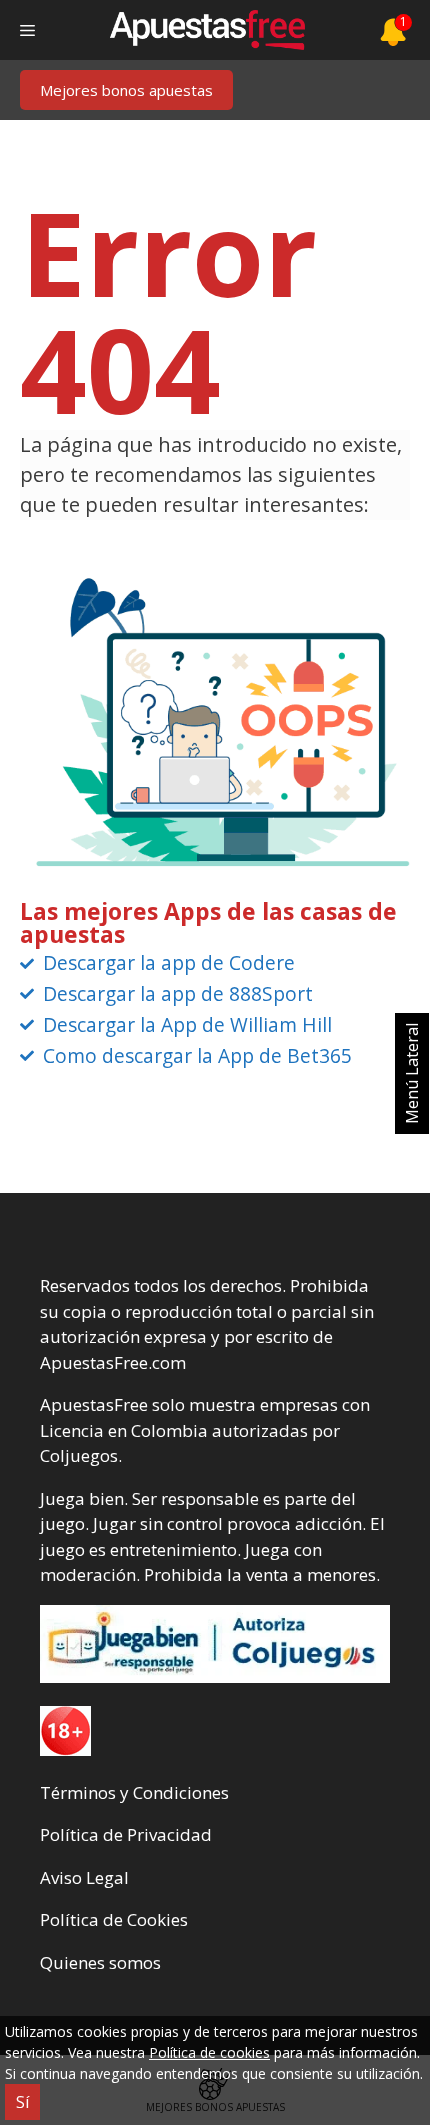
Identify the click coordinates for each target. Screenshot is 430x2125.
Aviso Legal (84, 1877)
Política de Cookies (114, 1919)
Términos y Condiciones (134, 1792)
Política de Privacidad (126, 1834)
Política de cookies (209, 2052)
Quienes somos (100, 1962)
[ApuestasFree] (207, 30)
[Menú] (27, 30)
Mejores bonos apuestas (126, 90)
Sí (22, 2102)
